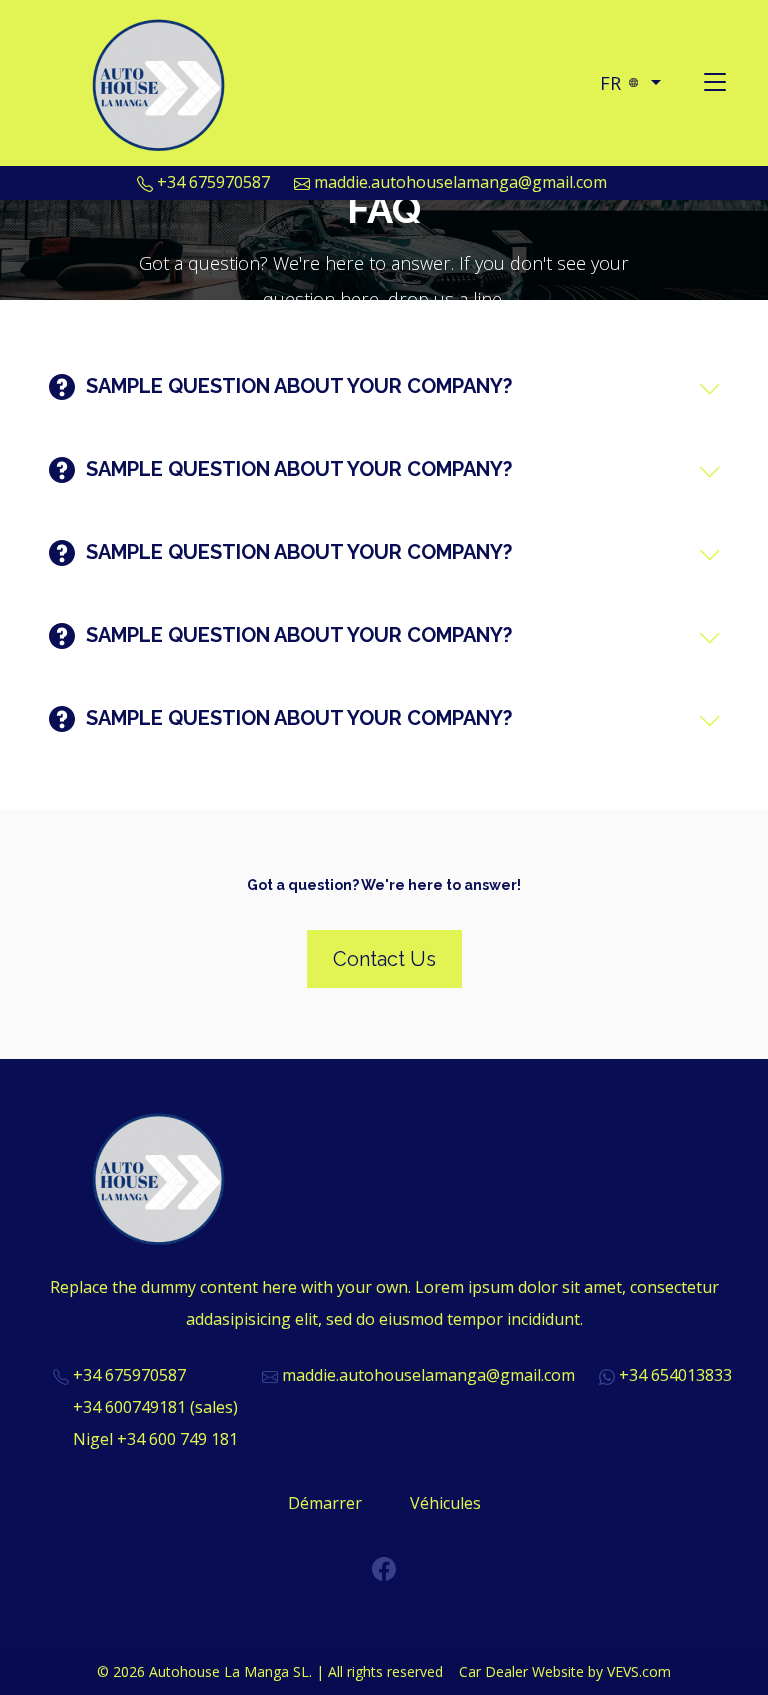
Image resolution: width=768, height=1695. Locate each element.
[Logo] (161, 80)
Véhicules (445, 1503)
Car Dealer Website (521, 1671)
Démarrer (325, 1503)
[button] (630, 83)
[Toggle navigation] (715, 83)
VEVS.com (639, 1671)
